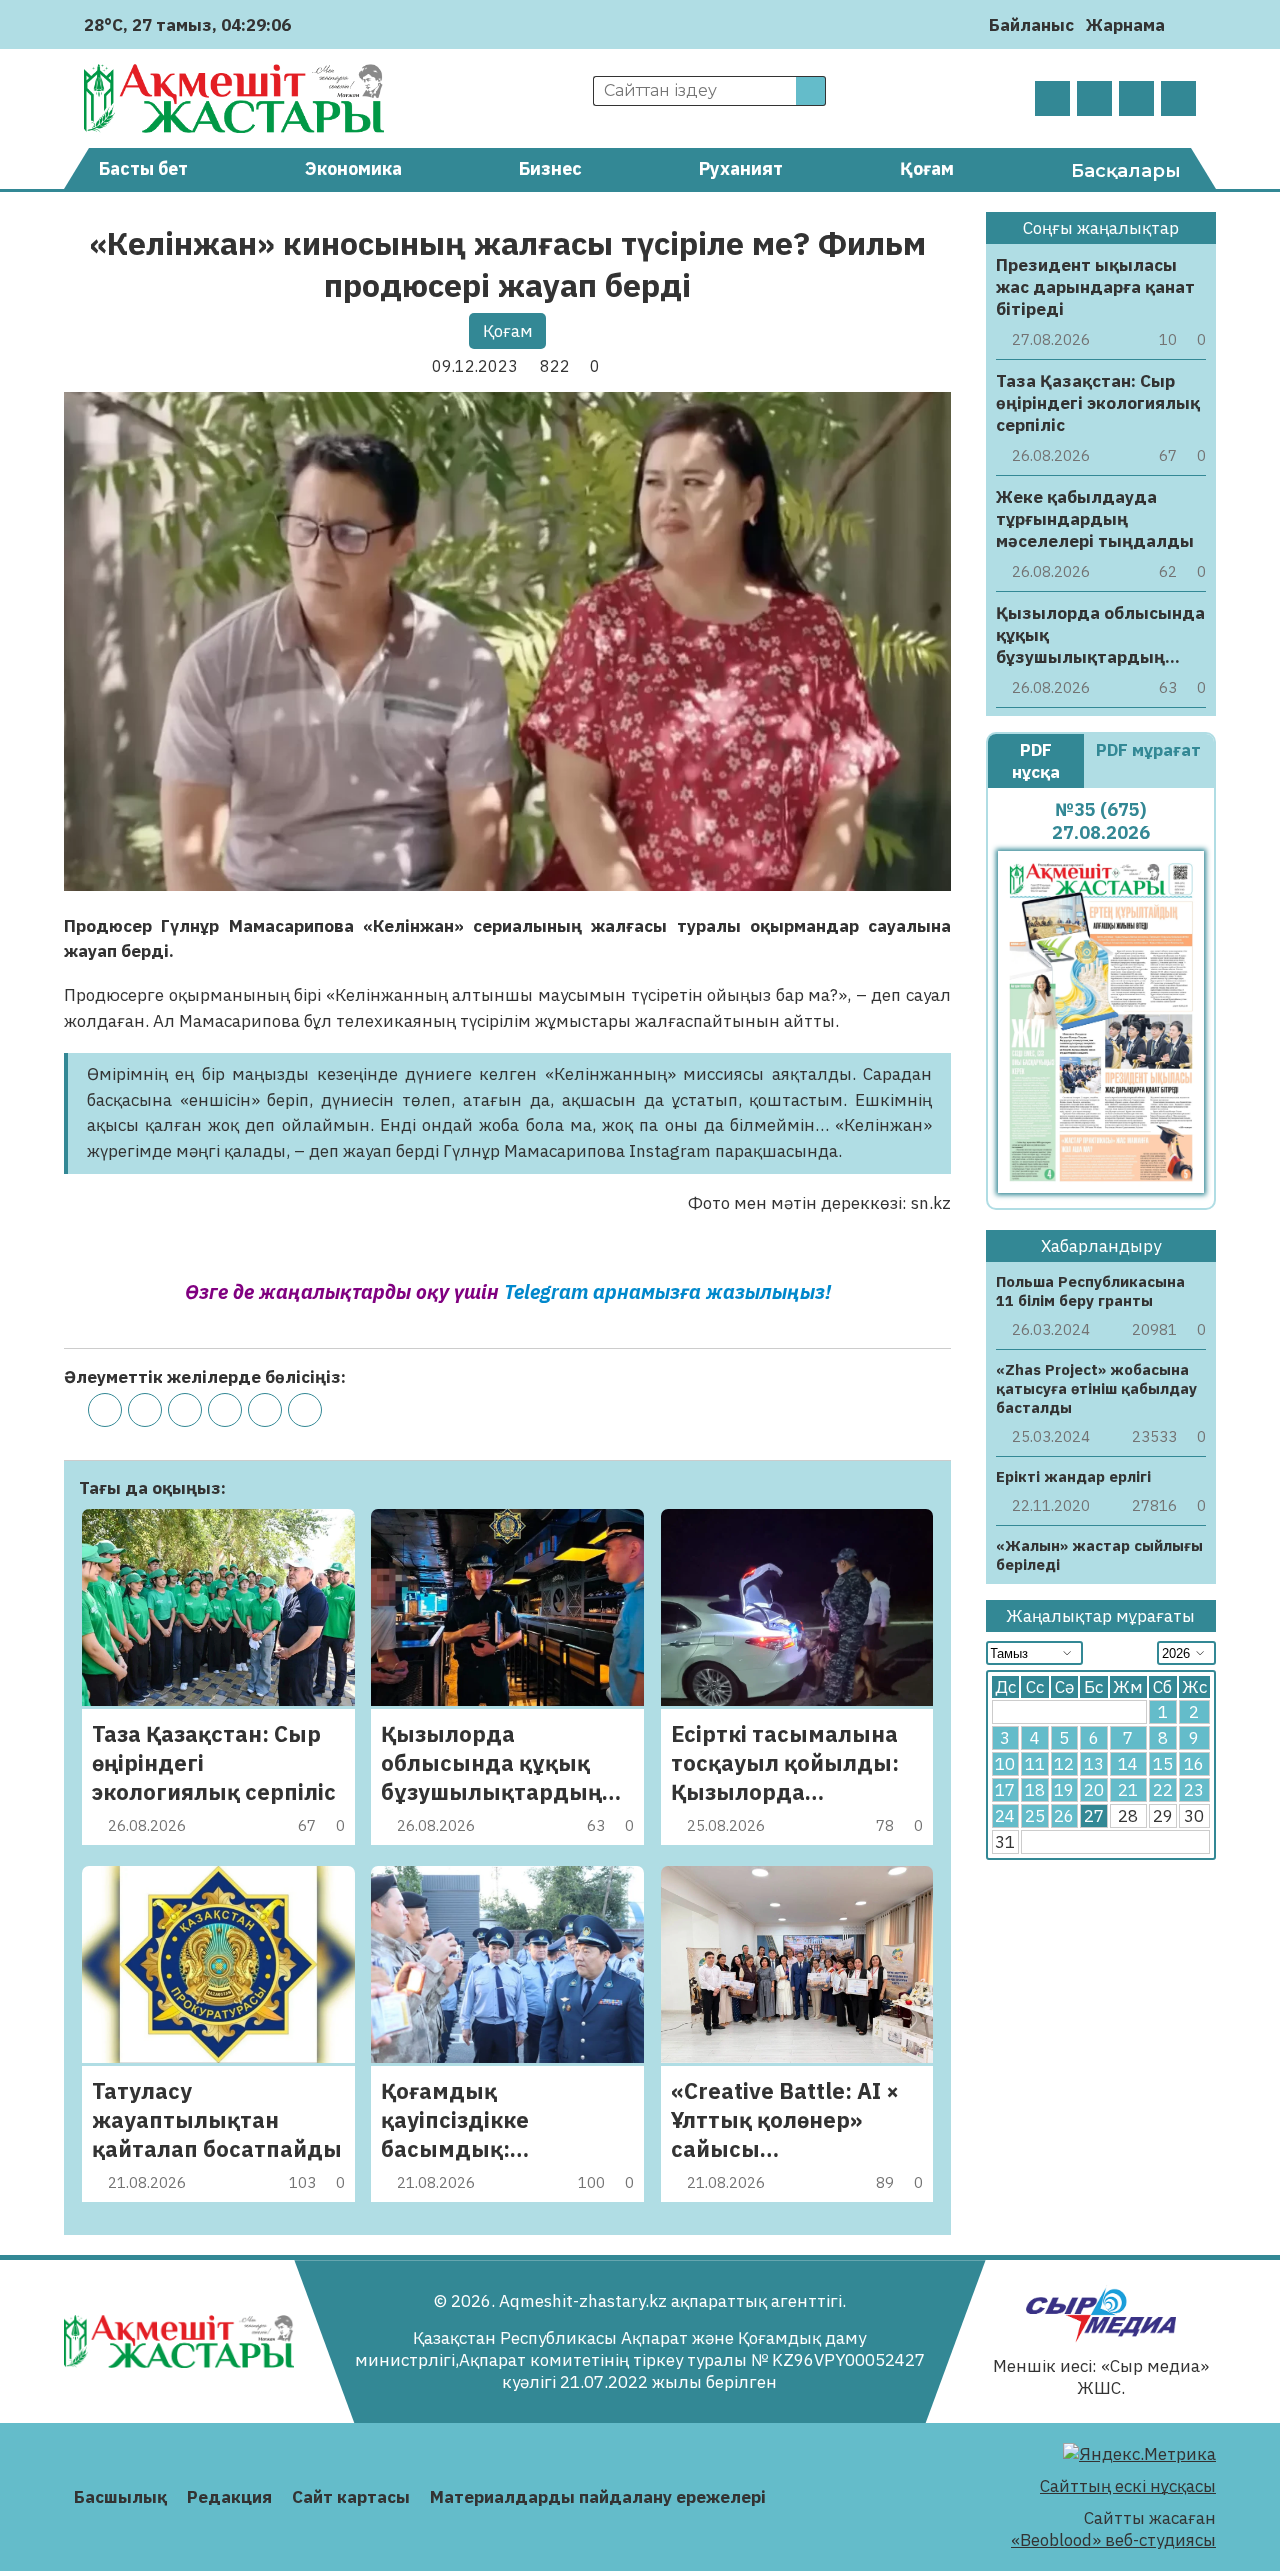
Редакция (229, 2497)
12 (1064, 1764)
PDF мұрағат (1148, 750)
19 (1064, 1790)
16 (1194, 1764)
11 (1035, 1764)
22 (1163, 1790)
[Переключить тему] (1186, 24)
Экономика (353, 168)
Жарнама (1125, 25)
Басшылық (120, 2497)
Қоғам (927, 168)
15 (1163, 1764)
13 (1094, 1764)
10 (1005, 1764)
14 (1128, 1764)
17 (1005, 1790)
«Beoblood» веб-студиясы (1113, 2540)
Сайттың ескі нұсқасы (1128, 2486)
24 (1005, 1816)
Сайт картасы (351, 2497)
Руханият (741, 168)
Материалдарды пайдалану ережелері (598, 2497)
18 (1035, 1790)
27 (1094, 1816)
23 (1194, 1790)
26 (1064, 1816)
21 (1128, 1790)
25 (1035, 1816)
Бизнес (550, 168)
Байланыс (1031, 25)
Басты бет (143, 168)
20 (1094, 1790)
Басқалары (1126, 171)
